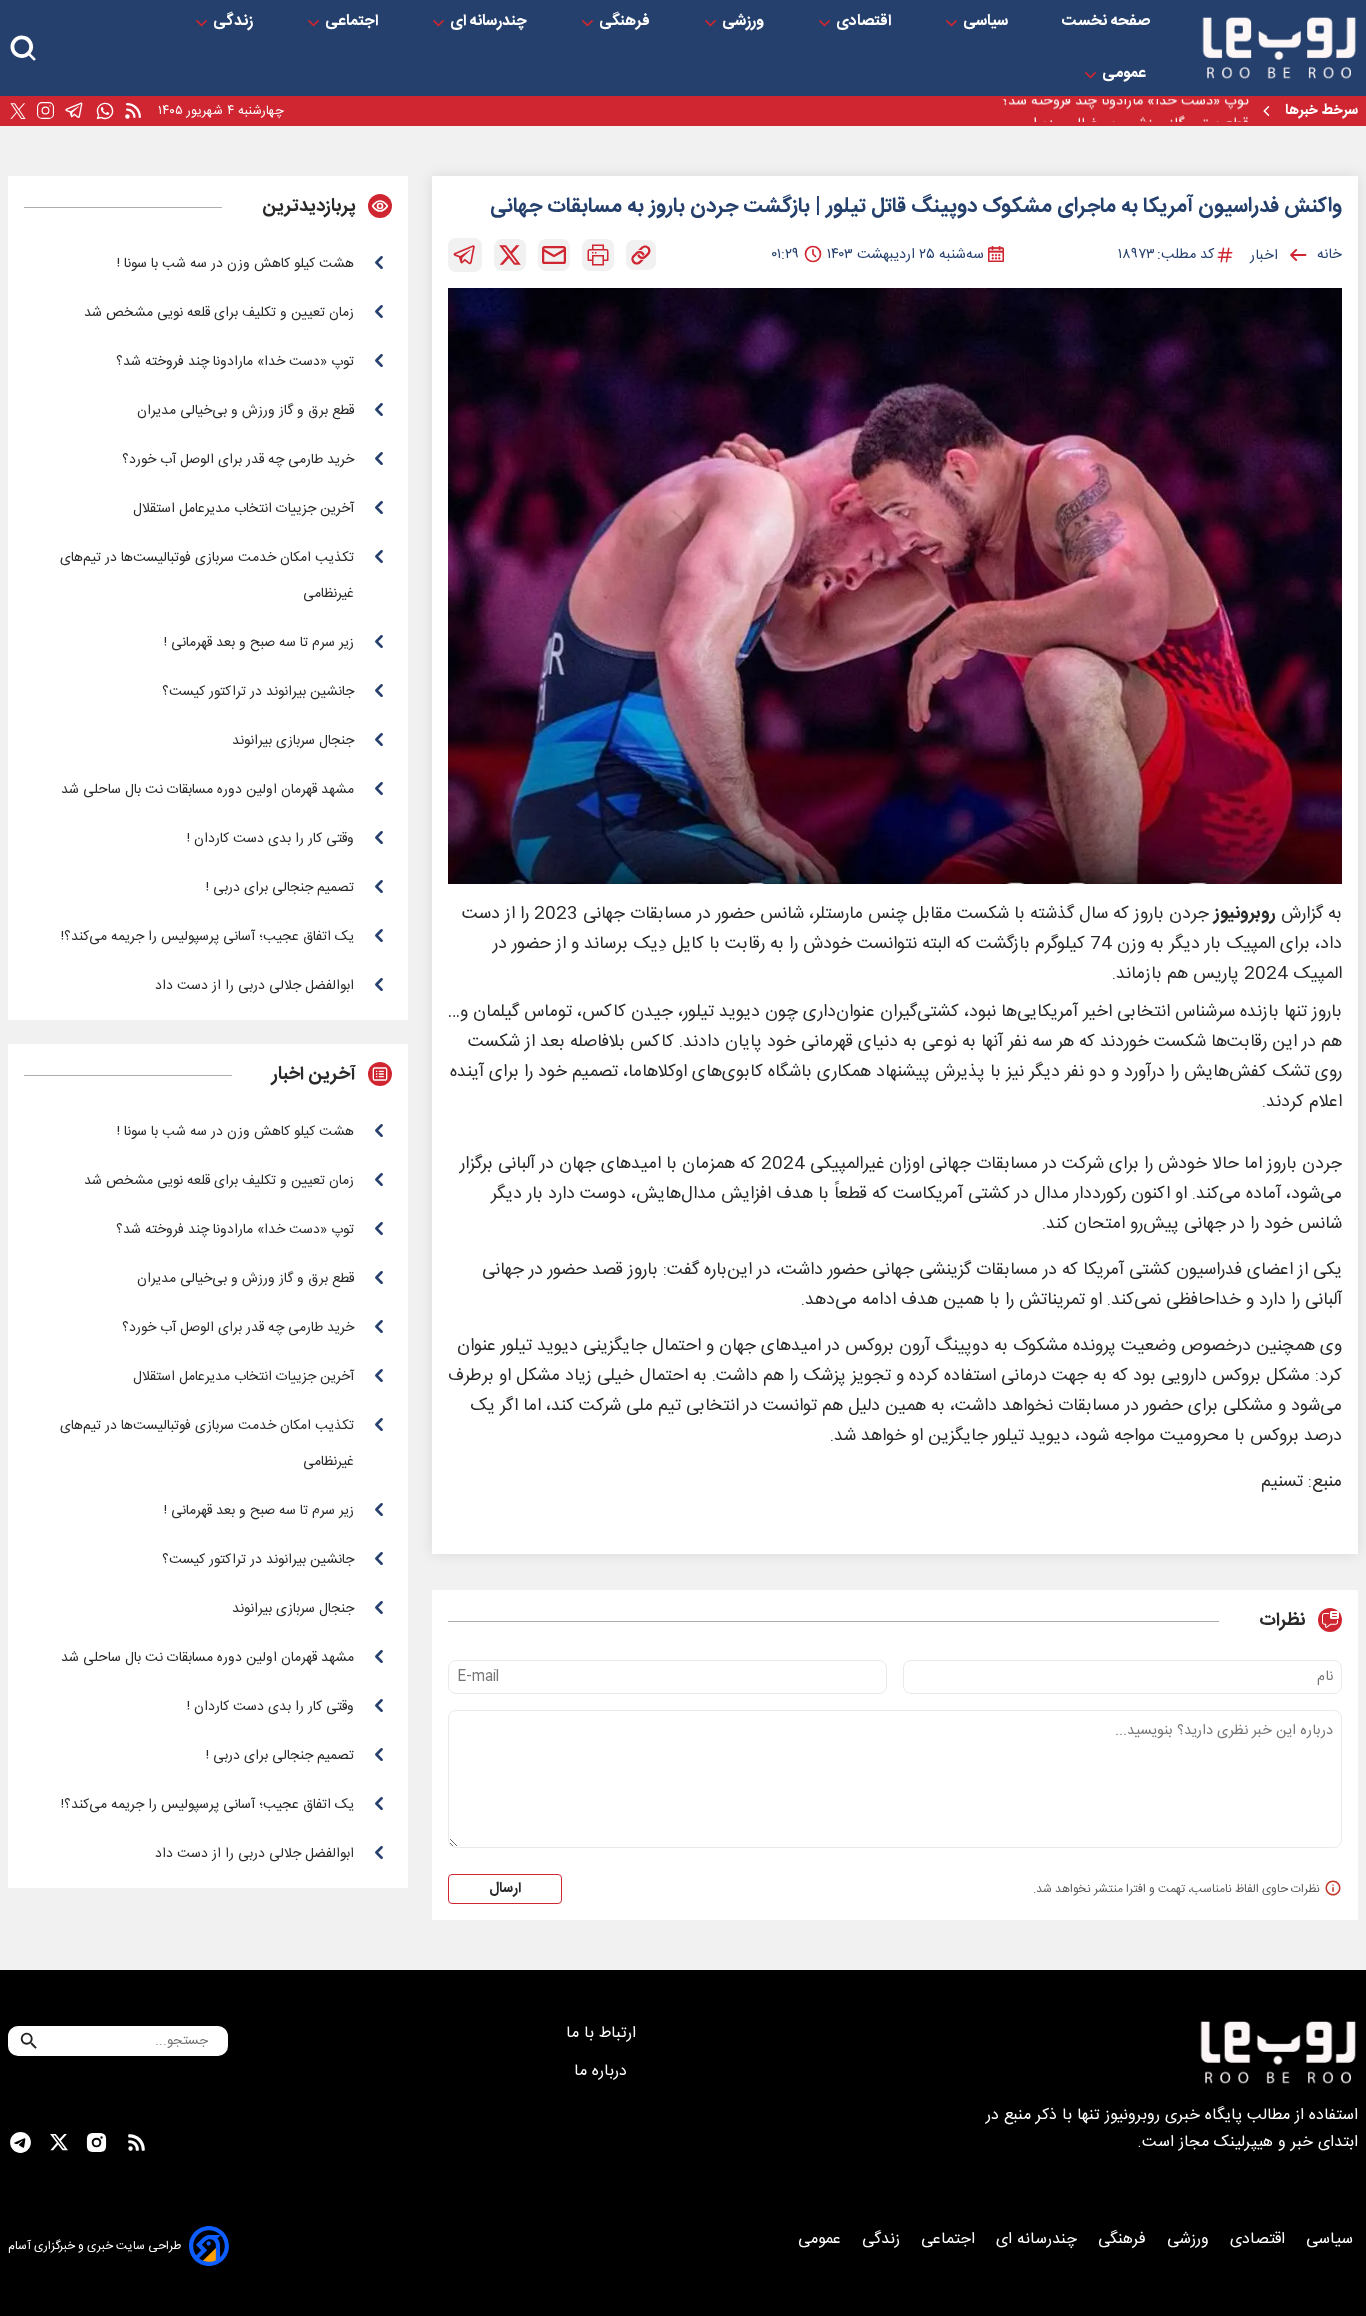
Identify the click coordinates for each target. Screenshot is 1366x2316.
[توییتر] (18, 111)
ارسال (505, 1889)
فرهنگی (626, 22)
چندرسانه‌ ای (490, 22)
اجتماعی (353, 22)
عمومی (1126, 74)
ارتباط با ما (603, 2033)
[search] (23, 48)
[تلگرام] (74, 111)
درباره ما (603, 2071)
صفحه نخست (1106, 22)
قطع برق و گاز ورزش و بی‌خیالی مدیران (1135, 111)
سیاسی (987, 22)
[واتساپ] (105, 111)
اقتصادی (865, 22)
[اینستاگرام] (45, 111)
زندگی (235, 22)
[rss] (133, 111)
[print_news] (598, 255)
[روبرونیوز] (1279, 48)
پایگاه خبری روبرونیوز (1173, 2115)
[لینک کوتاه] (641, 255)
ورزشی (745, 22)
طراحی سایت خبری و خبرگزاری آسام (94, 2246)
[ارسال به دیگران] (554, 255)
